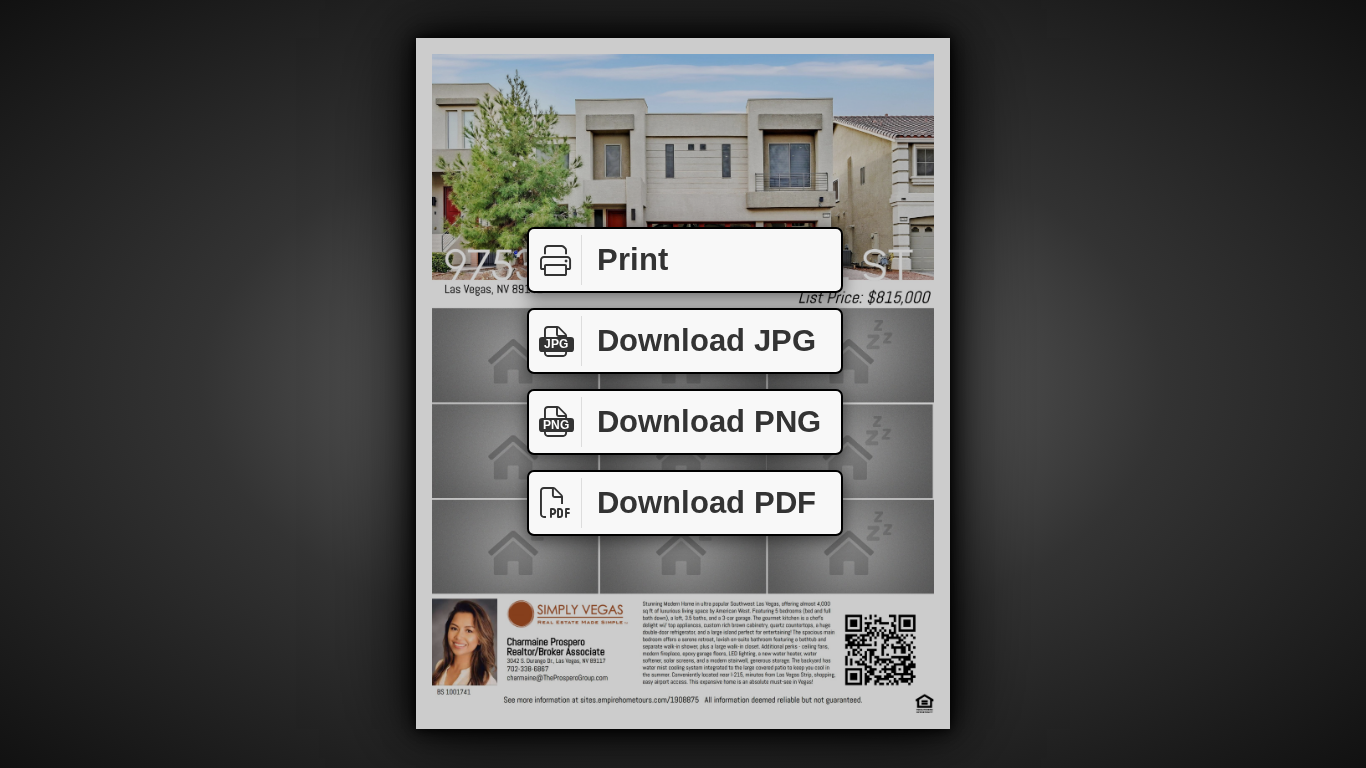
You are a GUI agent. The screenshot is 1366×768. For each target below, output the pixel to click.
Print (632, 259)
